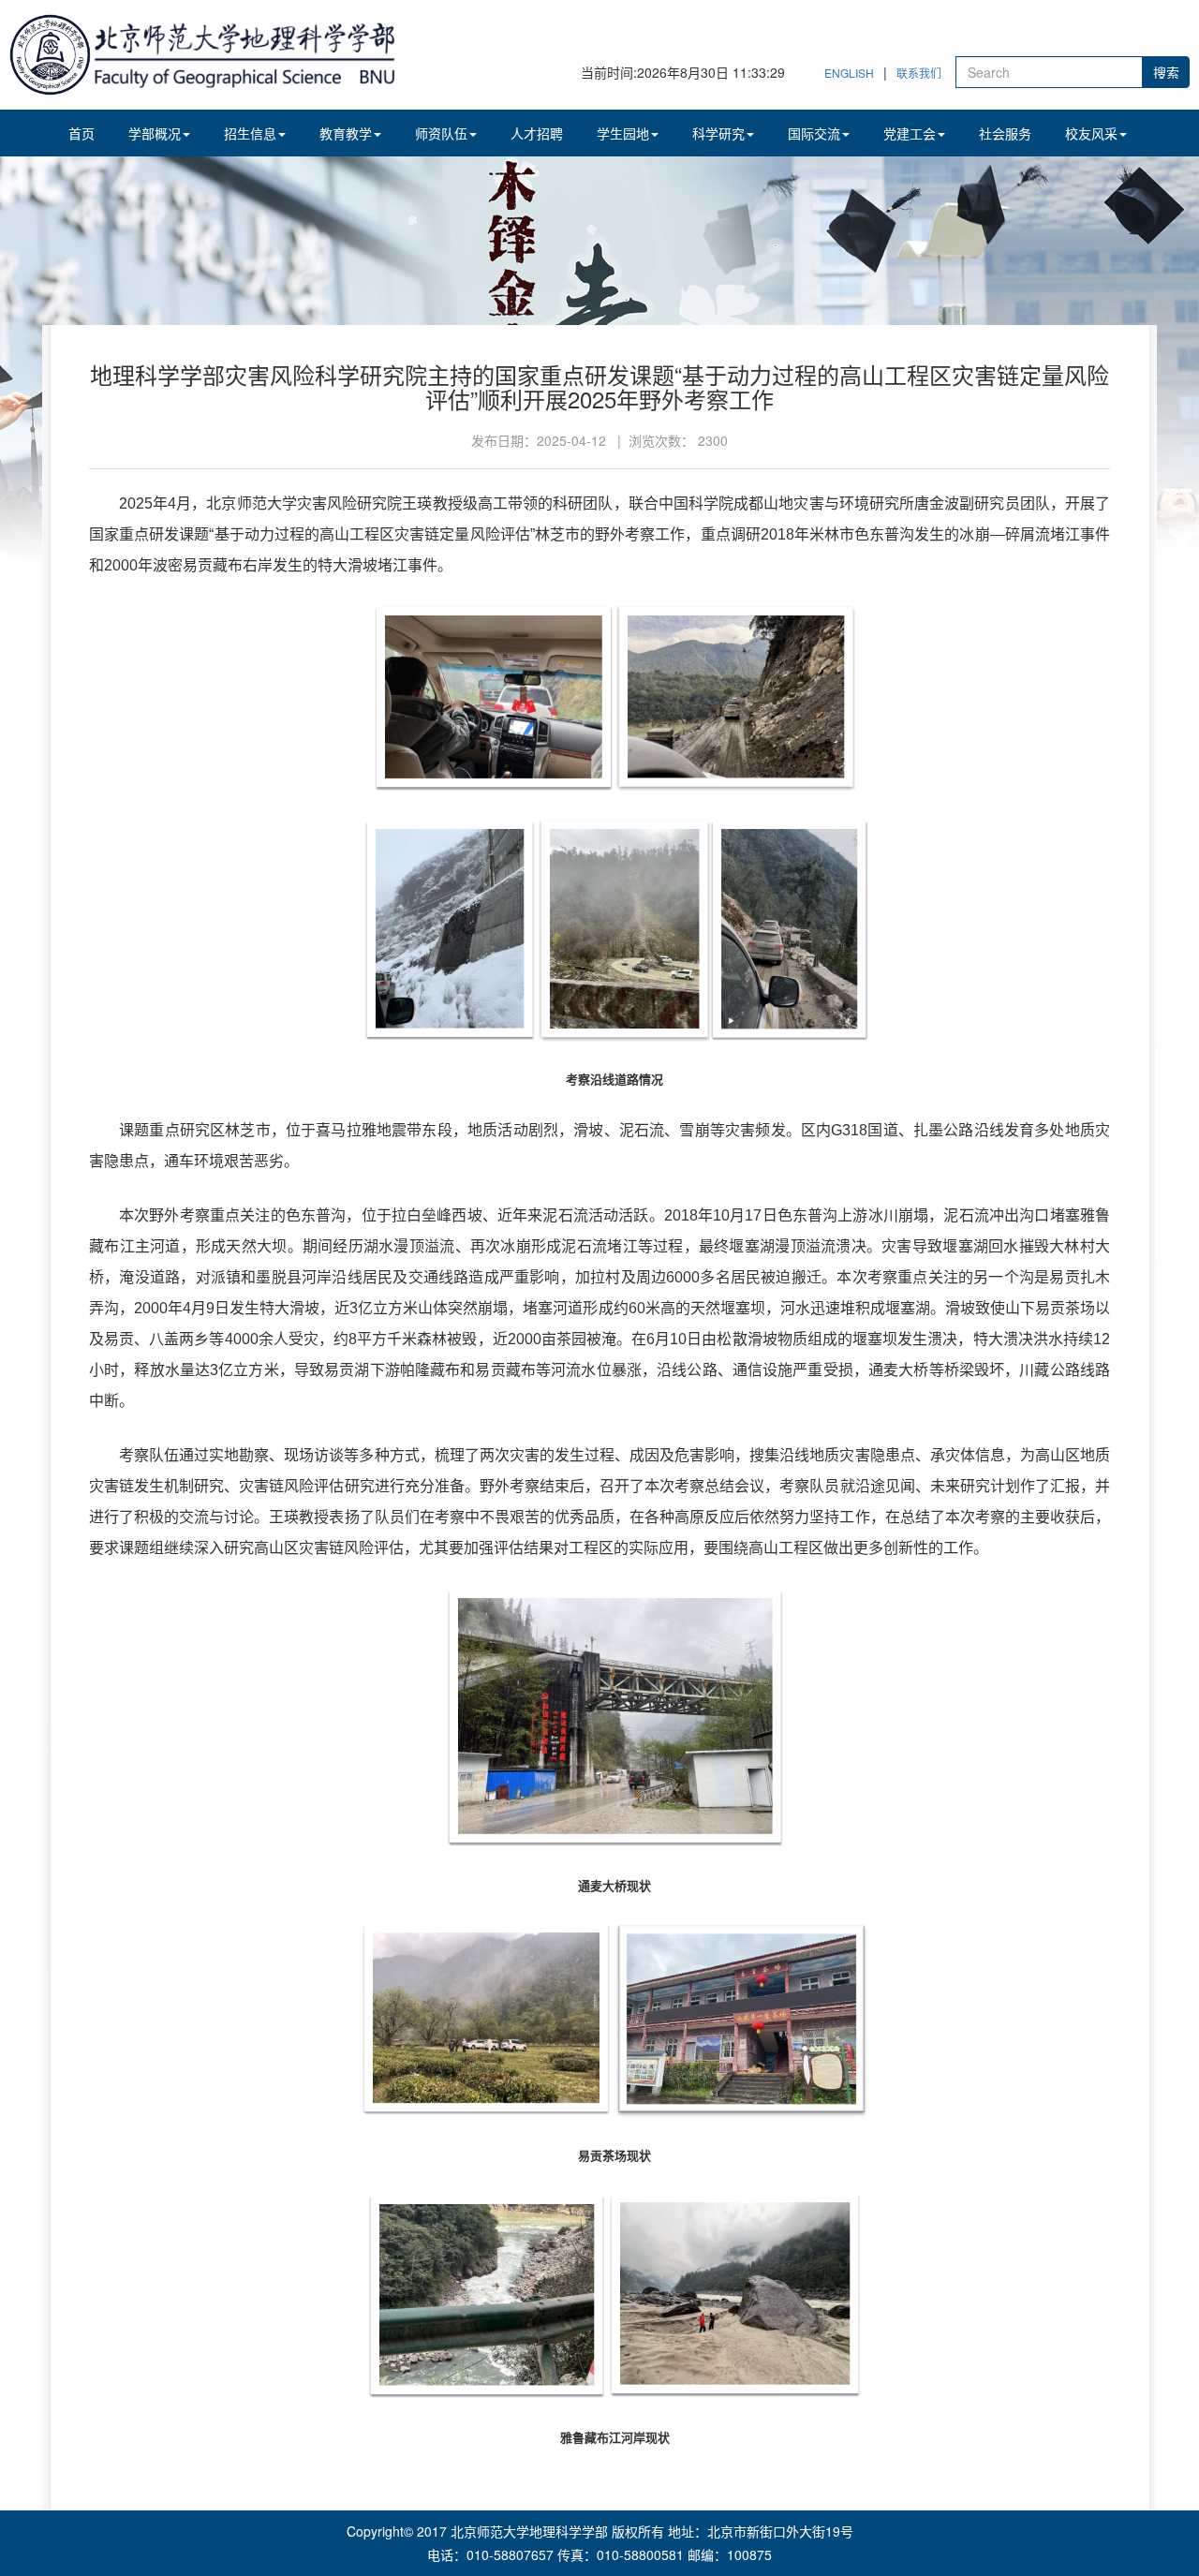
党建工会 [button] (910, 133)
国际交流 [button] (814, 133)
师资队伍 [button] (441, 133)
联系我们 (919, 73)
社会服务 (1005, 133)
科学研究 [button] (718, 133)
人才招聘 (537, 133)
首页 (81, 133)
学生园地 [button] (623, 133)
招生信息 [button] (250, 133)
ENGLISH (849, 73)
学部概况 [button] (155, 133)
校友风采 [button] (1091, 133)
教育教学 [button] (346, 133)
